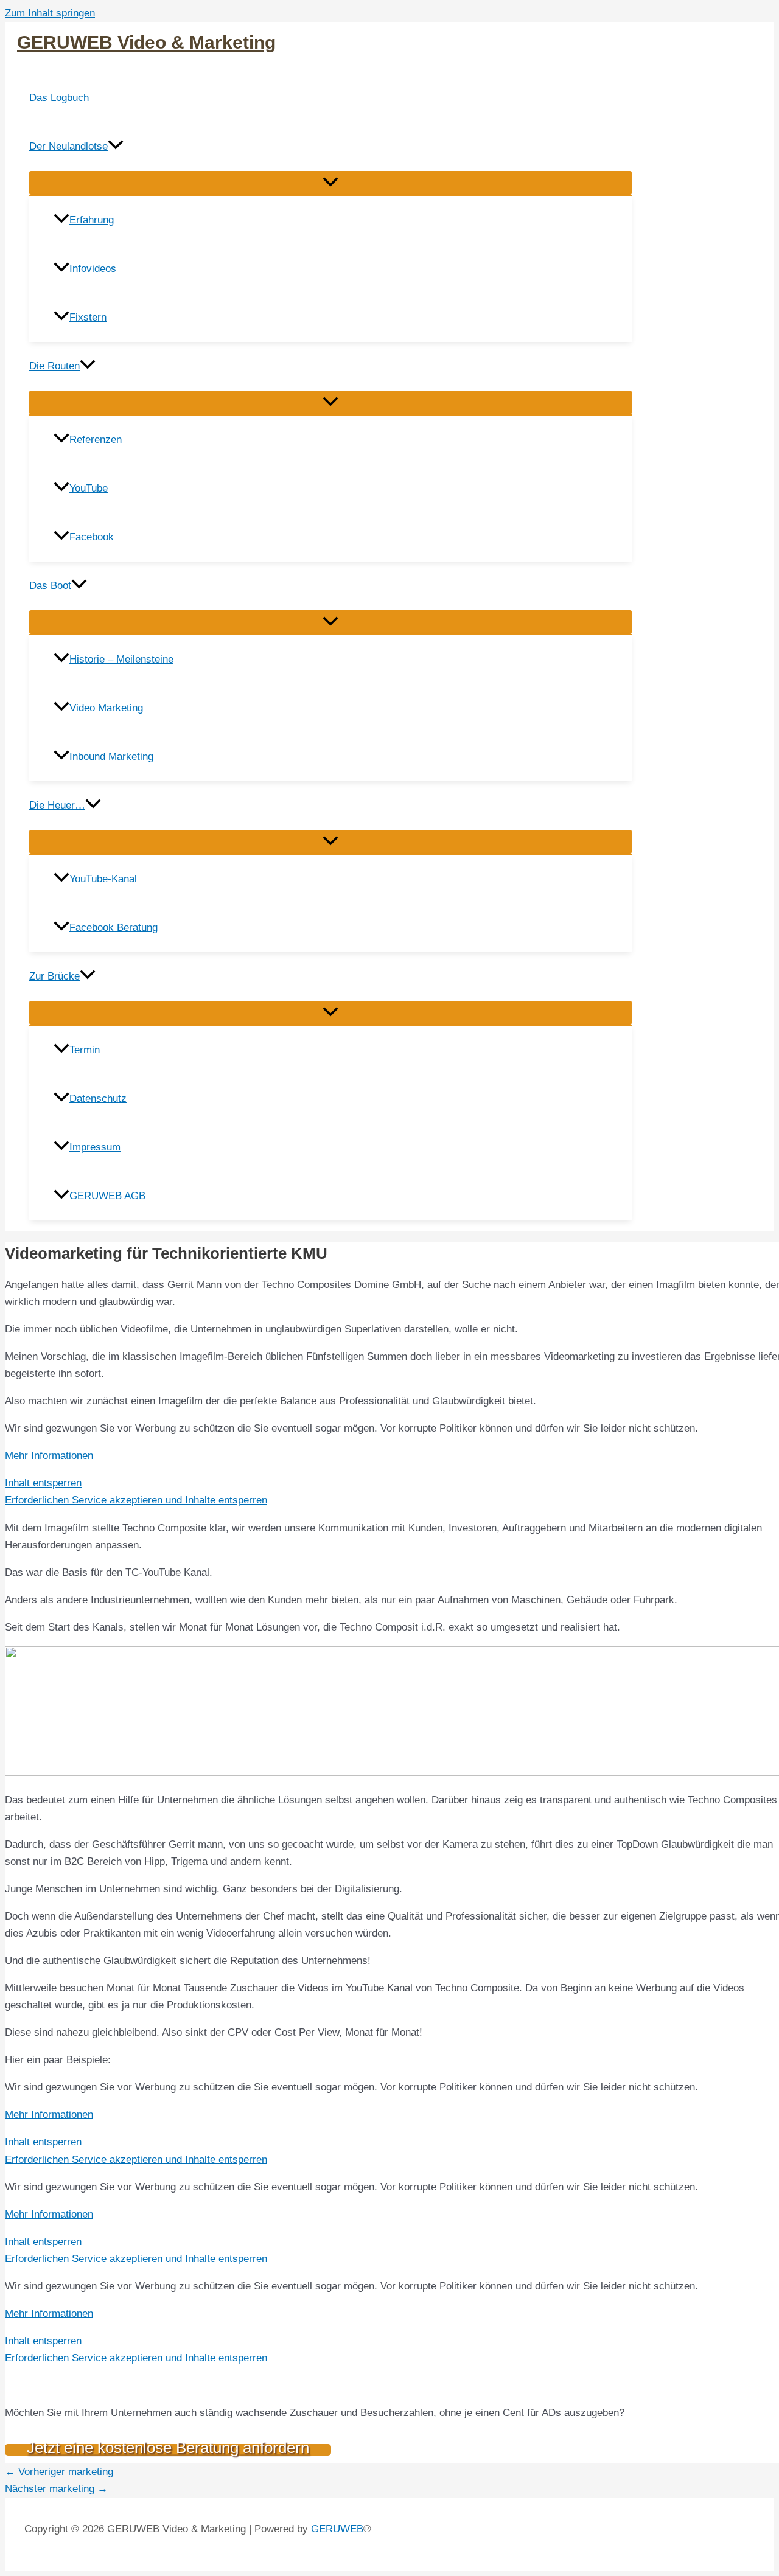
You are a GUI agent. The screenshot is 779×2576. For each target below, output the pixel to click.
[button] (116, 147)
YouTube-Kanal (103, 879)
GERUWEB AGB (107, 1196)
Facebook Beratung (114, 928)
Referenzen (96, 440)
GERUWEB (337, 2529)
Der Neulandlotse (68, 146)
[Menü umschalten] (330, 183)
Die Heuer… (57, 805)
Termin (85, 1050)
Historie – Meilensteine (121, 659)
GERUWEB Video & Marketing (146, 42)
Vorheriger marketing (59, 2472)
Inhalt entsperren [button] (43, 1483)
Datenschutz (98, 1098)
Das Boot (50, 586)
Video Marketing (106, 708)
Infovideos (93, 269)
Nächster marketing (56, 2489)
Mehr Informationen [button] (49, 1456)
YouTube (89, 488)
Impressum (95, 1147)
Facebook (92, 537)
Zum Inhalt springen (50, 13)
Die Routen (54, 366)
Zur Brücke (54, 976)
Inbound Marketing (111, 757)
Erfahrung (92, 220)
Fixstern (88, 317)
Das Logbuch (59, 98)
